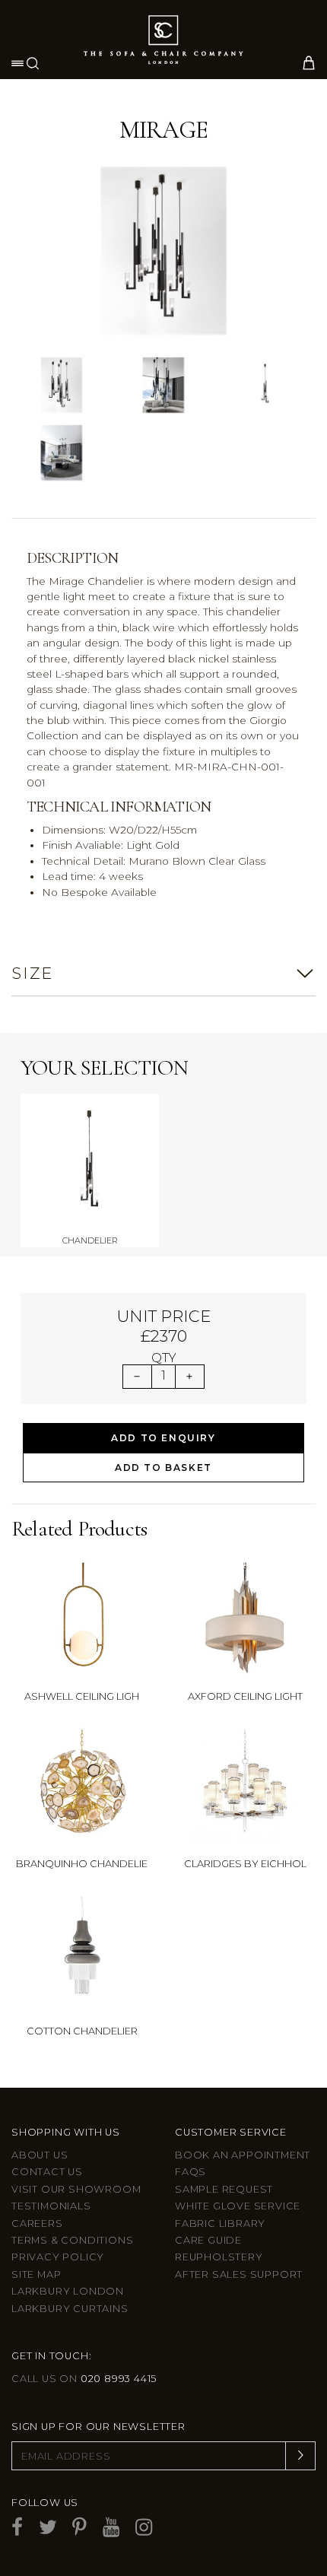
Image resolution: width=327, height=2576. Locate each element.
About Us (40, 2155)
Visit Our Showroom (76, 2189)
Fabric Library (220, 2223)
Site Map (36, 2274)
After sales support (239, 2274)
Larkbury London (68, 2291)
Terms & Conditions (72, 2240)
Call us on (84, 2379)
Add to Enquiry (163, 1438)
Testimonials (51, 2206)
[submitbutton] (300, 2456)
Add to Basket (163, 1467)
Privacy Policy (58, 2257)
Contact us (47, 2172)
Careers (37, 2223)
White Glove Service (238, 2206)
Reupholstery (219, 2257)
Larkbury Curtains (70, 2309)
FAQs (190, 2172)
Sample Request (224, 2189)
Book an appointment (243, 2155)
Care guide (208, 2240)
